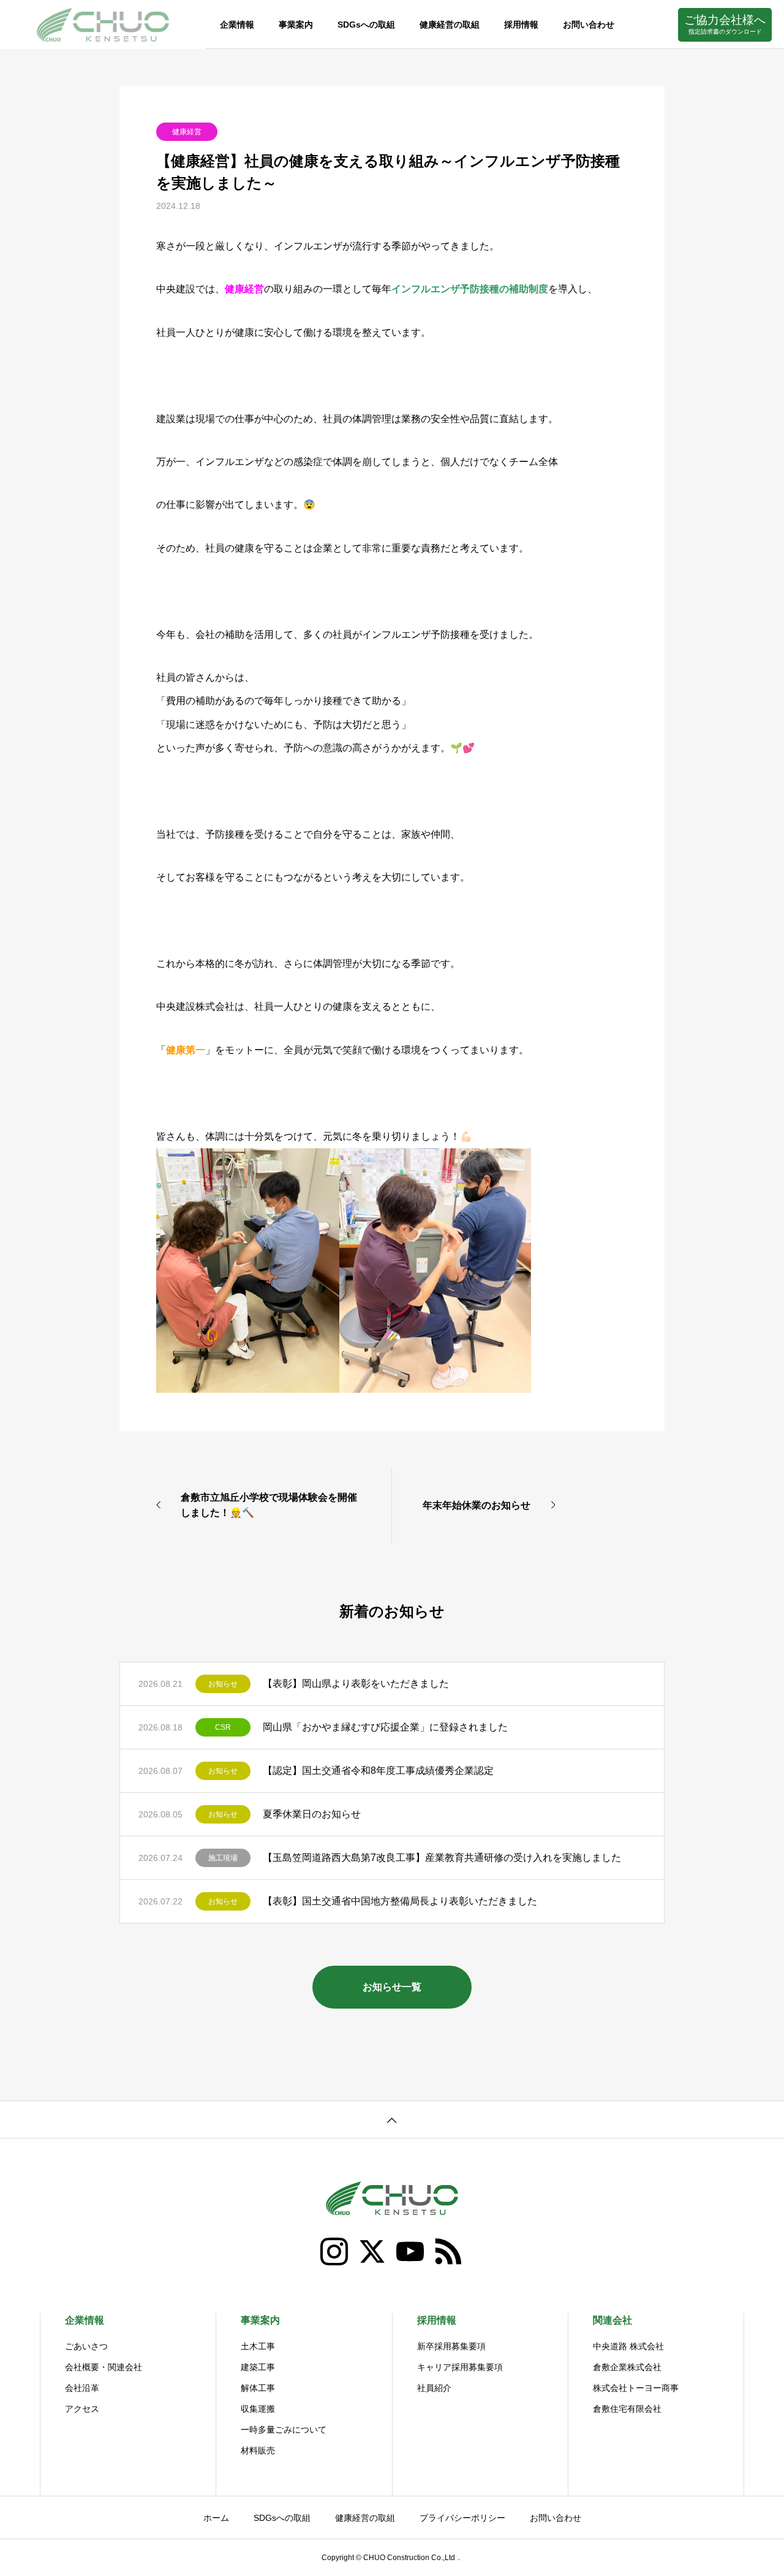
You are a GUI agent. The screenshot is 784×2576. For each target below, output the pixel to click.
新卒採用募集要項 (451, 2346)
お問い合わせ (589, 25)
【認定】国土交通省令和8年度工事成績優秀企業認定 (378, 1771)
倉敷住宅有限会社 (627, 2409)
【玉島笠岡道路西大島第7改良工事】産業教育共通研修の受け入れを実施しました (442, 1858)
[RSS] (449, 2252)
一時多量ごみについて (284, 2430)
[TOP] (392, 2119)
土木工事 (258, 2346)
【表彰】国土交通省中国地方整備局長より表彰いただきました (400, 1901)
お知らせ (223, 1684)
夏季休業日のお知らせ (312, 1814)
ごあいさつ (86, 2346)
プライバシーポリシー (462, 2518)
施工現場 (223, 1858)
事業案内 (296, 25)
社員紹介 (434, 2388)
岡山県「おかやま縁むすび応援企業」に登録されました (385, 1727)
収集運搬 (258, 2409)
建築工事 (258, 2367)
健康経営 (187, 132)
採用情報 (521, 25)
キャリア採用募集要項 (460, 2367)
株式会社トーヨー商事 (636, 2388)
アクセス (82, 2409)
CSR (223, 1727)
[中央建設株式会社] (103, 25)
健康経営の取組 (450, 25)
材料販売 (258, 2450)
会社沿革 (82, 2388)
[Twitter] (373, 2252)
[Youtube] (411, 2252)
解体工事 (258, 2388)
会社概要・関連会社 (104, 2367)
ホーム (216, 2518)
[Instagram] (335, 2252)
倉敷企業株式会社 (627, 2367)
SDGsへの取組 (366, 25)
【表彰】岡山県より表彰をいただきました (356, 1684)
